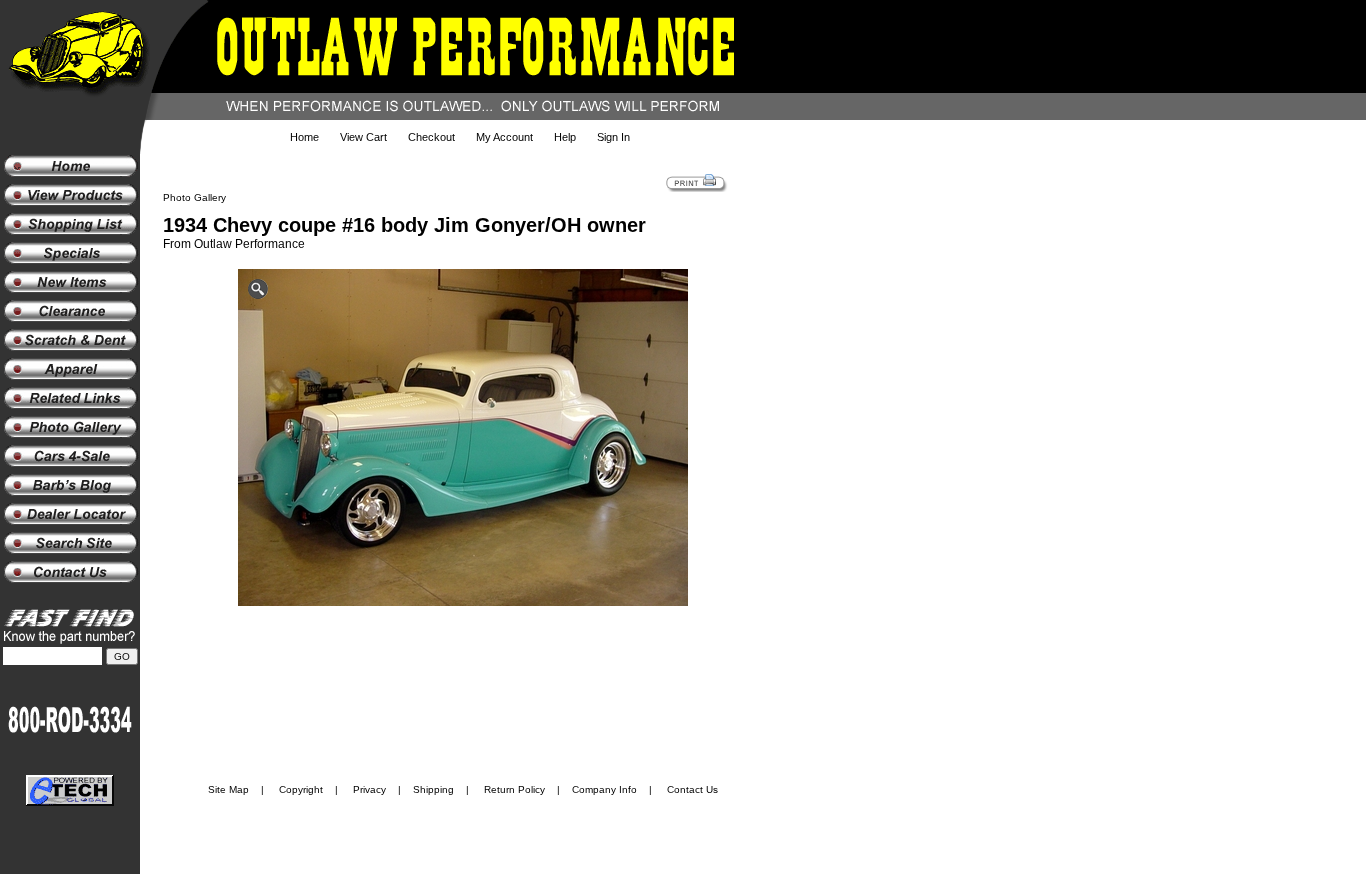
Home (304, 137)
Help (565, 137)
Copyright (301, 789)
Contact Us (692, 789)
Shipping (433, 789)
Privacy (369, 789)
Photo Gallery (194, 197)
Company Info (604, 789)
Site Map (228, 789)
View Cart (363, 137)
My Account (504, 137)
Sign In (613, 137)
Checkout (431, 137)
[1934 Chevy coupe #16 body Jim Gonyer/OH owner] (463, 440)
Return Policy (514, 789)
